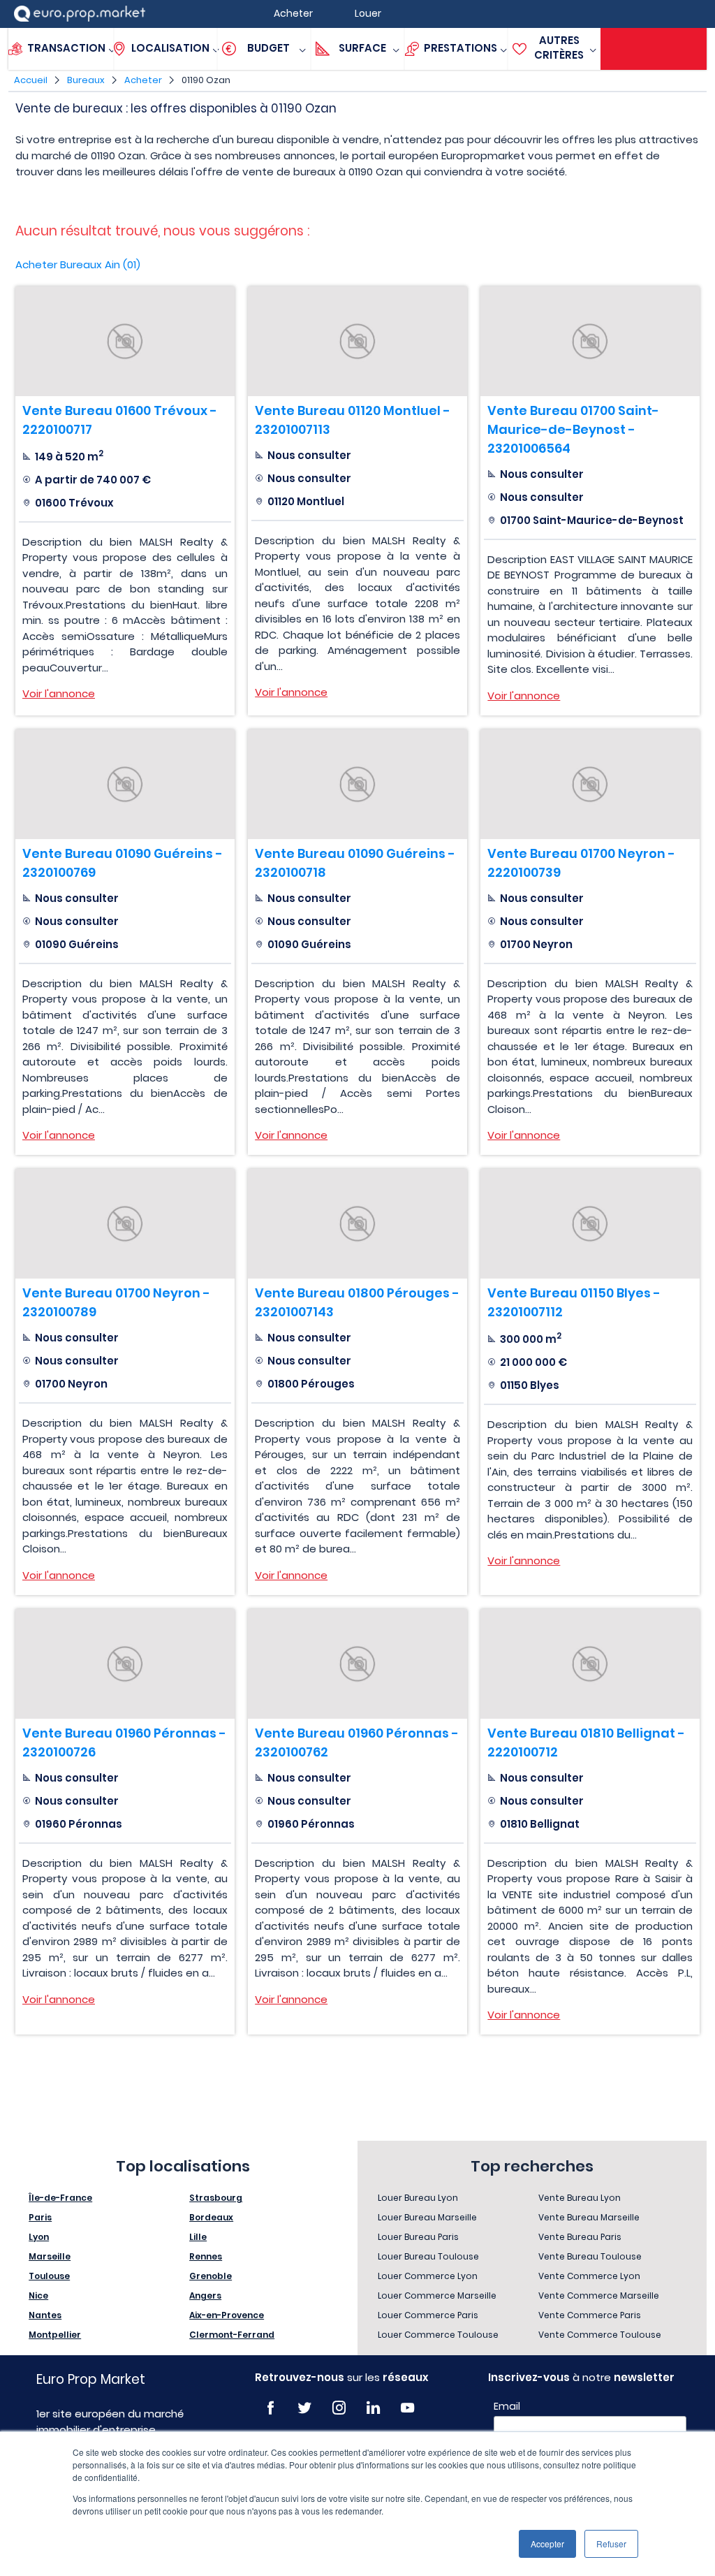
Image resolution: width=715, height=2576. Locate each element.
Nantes (45, 2315)
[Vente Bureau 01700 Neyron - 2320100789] (125, 1224)
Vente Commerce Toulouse (600, 2335)
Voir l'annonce (59, 693)
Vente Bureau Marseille (589, 2217)
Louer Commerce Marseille (437, 2295)
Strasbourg (216, 2198)
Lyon (39, 2237)
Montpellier (55, 2335)
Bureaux (86, 80)
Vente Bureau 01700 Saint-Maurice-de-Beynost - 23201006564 (573, 429)
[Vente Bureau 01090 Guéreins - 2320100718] (357, 784)
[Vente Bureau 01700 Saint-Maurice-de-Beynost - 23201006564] (590, 341)
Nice (38, 2295)
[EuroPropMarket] (80, 14)
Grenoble (211, 2276)
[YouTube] (407, 2408)
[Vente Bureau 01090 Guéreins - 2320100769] (125, 784)
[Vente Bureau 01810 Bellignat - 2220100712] (590, 1664)
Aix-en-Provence (227, 2315)
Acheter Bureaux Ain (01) (78, 264)
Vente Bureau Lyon (580, 2198)
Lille (198, 2237)
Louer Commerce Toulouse (438, 2335)
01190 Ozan (206, 80)
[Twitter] (305, 2408)
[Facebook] (271, 2408)
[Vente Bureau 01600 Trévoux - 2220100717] (125, 341)
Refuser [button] (611, 2544)
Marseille (50, 2256)
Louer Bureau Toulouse (428, 2256)
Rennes (206, 2256)
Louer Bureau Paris (418, 2237)
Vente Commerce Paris (590, 2315)
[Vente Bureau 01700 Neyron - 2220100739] (590, 784)
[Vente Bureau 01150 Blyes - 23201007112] (590, 1224)
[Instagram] (339, 2408)
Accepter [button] (547, 2544)
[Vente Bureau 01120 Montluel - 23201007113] (357, 341)
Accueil (31, 80)
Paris (40, 2217)
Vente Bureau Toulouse (590, 2256)
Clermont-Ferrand (232, 2335)
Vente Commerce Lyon (589, 2276)
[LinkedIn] (373, 2408)
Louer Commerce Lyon (428, 2276)
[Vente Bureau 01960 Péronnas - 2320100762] (357, 1664)
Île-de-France (60, 2198)
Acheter (143, 80)
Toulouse (49, 2276)
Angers (205, 2295)
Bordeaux (211, 2217)
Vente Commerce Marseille (599, 2295)
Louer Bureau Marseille (427, 2217)
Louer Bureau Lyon (418, 2198)
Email (507, 2406)
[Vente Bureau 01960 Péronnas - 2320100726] (125, 1664)
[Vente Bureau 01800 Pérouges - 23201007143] (357, 1224)
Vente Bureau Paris (580, 2237)
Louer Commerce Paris (428, 2315)
